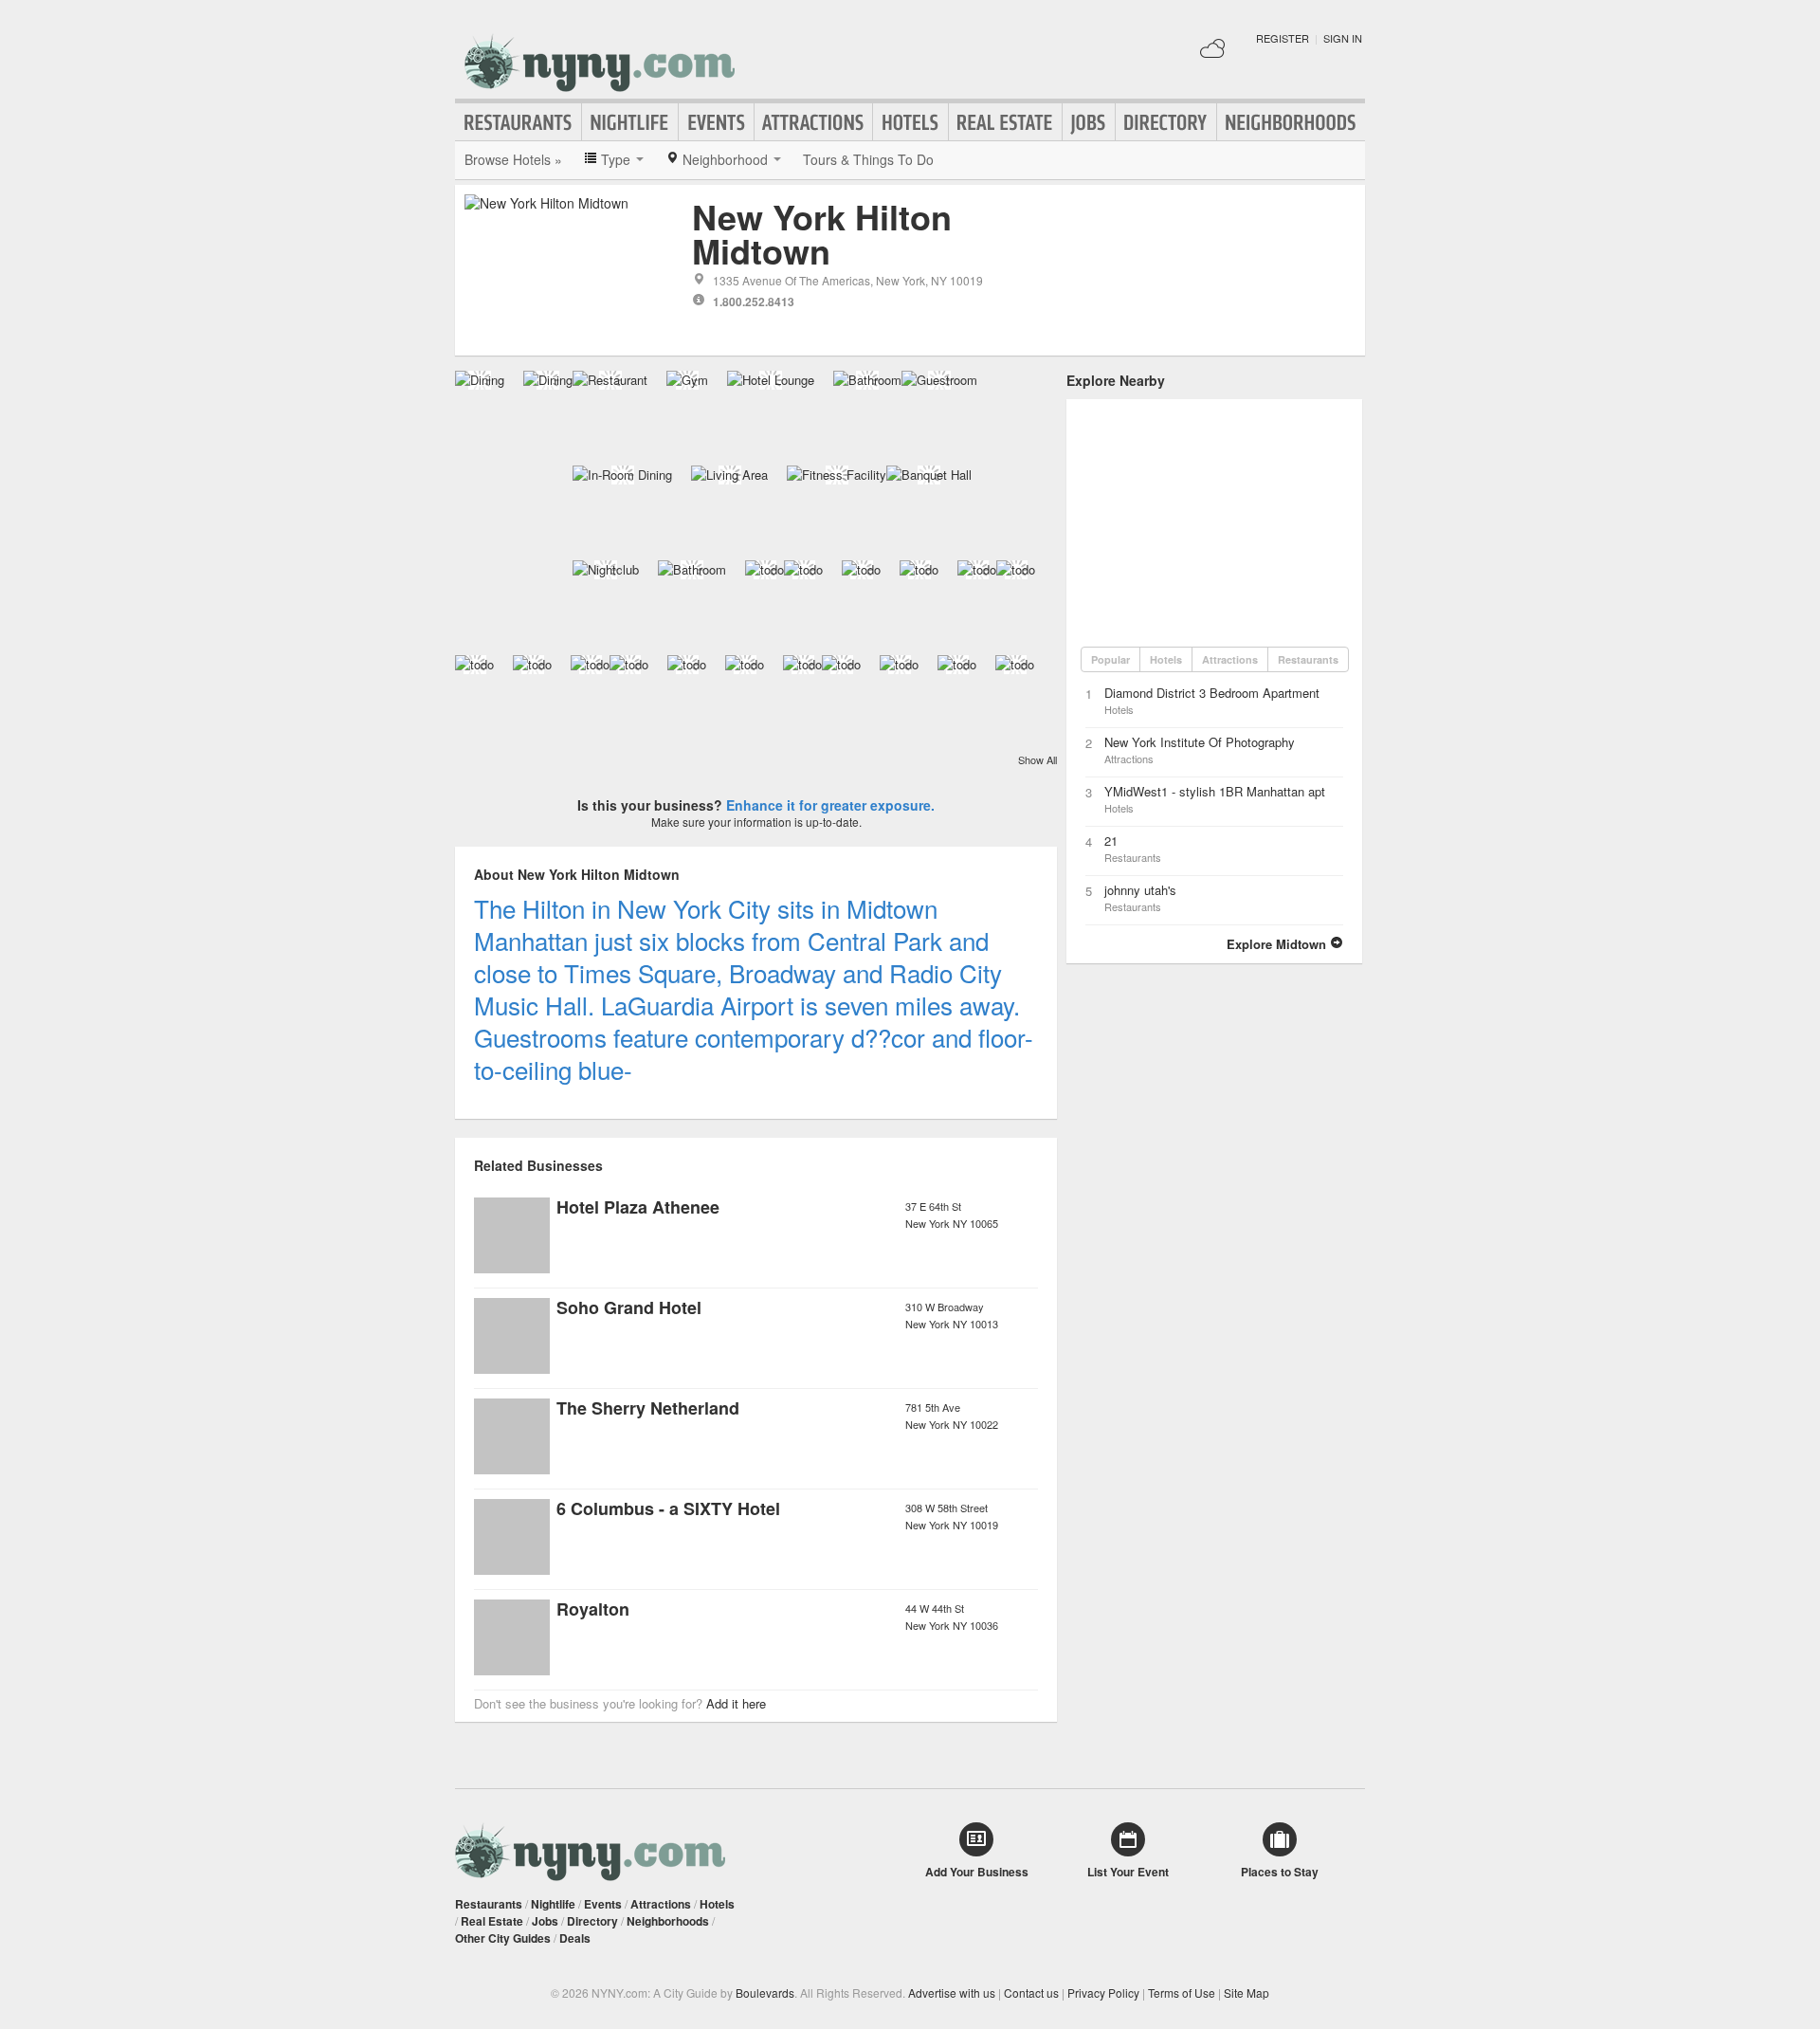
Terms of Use (1182, 1992)
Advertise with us (952, 1992)
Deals (575, 1938)
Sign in (1343, 38)
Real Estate (1005, 122)
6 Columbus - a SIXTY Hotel (668, 1508)
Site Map (1247, 1992)
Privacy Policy (1103, 1992)
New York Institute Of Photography (1200, 742)
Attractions (813, 122)
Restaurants (519, 122)
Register (1283, 38)
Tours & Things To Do (868, 159)
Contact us (1031, 1992)
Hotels (910, 122)
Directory (1166, 122)
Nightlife (630, 122)
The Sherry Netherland (648, 1408)
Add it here (736, 1703)
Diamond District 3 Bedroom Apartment (1212, 693)
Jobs (1089, 122)
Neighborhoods (1291, 122)
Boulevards (765, 1992)
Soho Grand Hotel (629, 1307)
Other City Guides (503, 1938)
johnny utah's (1140, 890)
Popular (1110, 659)
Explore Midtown (1278, 944)
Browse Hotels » (513, 159)
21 (1111, 841)
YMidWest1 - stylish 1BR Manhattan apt (1215, 791)
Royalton (593, 1609)
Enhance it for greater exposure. (830, 805)
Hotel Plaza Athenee (638, 1207)
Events (716, 122)
